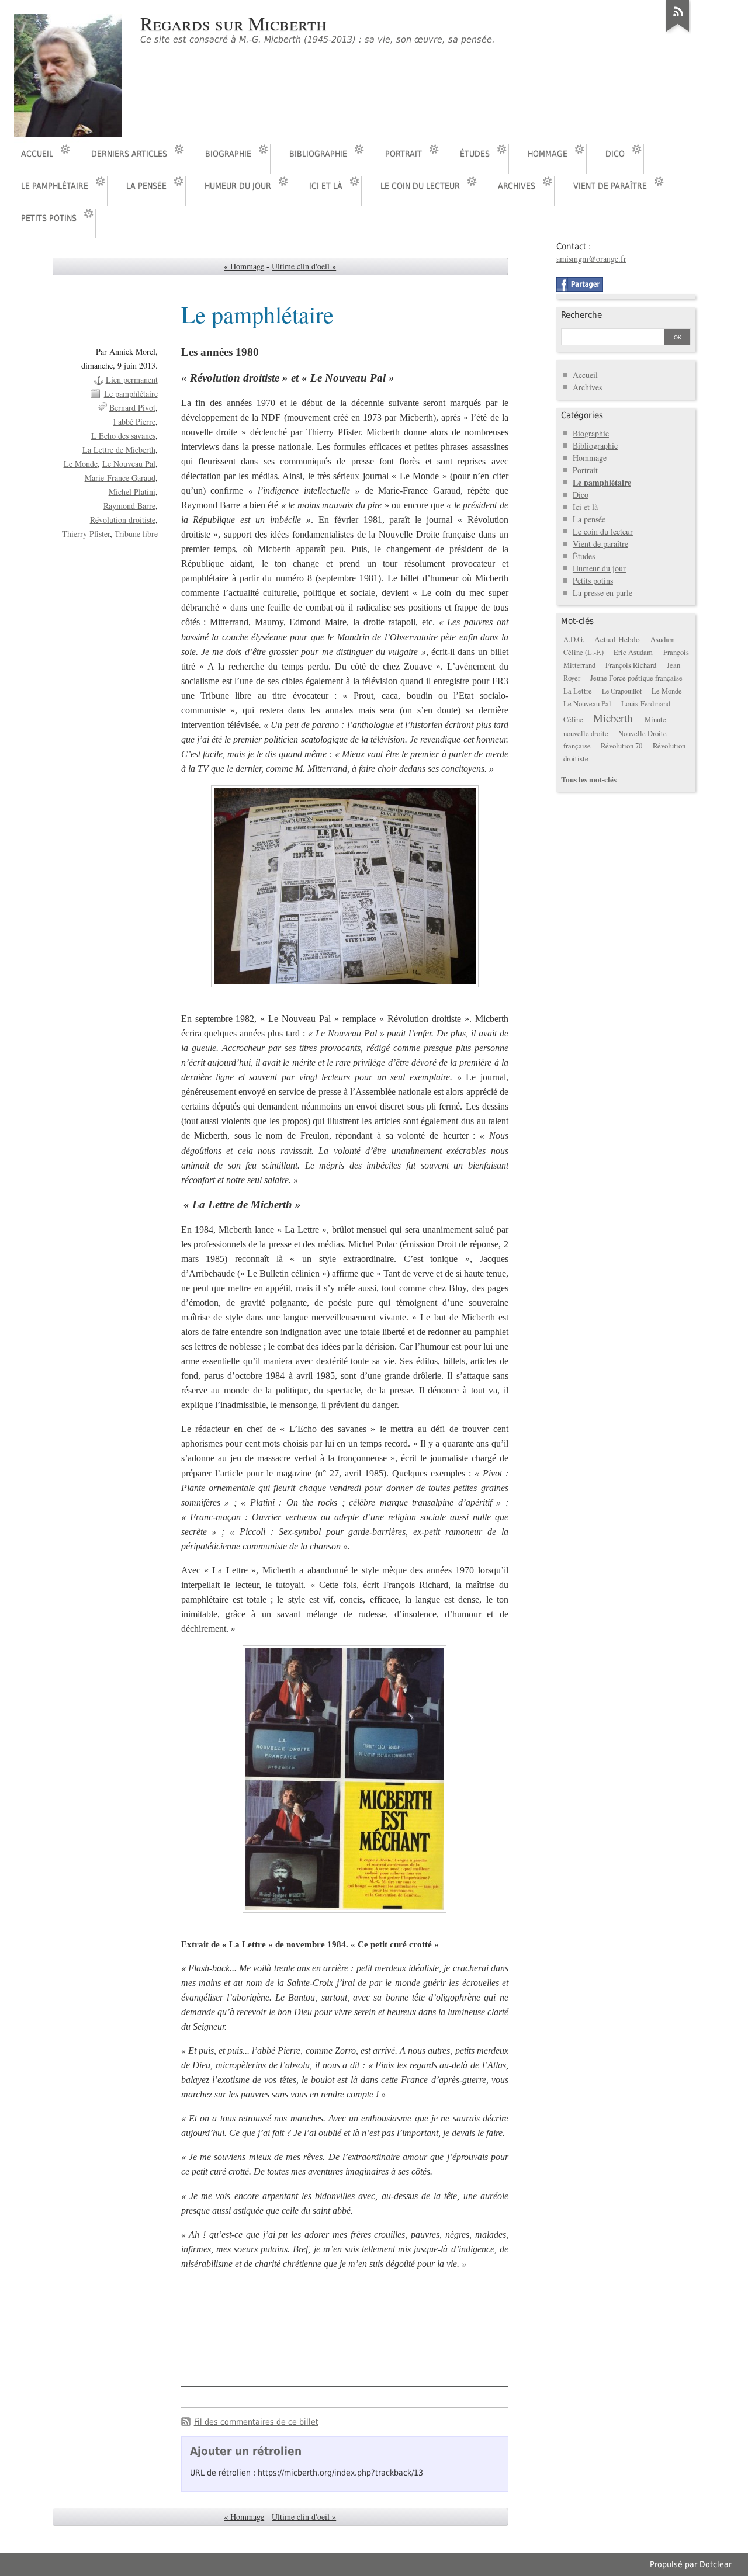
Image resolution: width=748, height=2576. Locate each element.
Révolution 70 (621, 746)
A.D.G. (574, 639)
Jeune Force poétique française (636, 678)
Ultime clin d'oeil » (304, 266)
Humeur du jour (238, 186)
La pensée (146, 186)
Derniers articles (129, 154)
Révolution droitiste (123, 520)
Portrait (404, 154)
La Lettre (578, 691)
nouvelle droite (586, 734)
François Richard (631, 665)
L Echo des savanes (123, 436)
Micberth (613, 718)
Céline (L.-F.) (583, 652)
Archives (517, 186)
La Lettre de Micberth (119, 450)
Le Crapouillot (622, 691)
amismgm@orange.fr (591, 259)
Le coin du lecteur (420, 186)
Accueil (37, 154)
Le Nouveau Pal (129, 464)
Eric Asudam (633, 652)
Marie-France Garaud (120, 478)
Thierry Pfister (86, 534)
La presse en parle (602, 593)
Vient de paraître (610, 186)
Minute (655, 720)
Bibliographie (318, 154)
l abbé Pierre (134, 422)
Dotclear (716, 2564)
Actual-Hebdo (617, 639)
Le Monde (81, 464)
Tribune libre (136, 534)
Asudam (663, 639)
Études (475, 154)
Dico (615, 154)
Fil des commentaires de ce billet (256, 2422)
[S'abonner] (678, 32)
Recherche (581, 315)
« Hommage (244, 266)
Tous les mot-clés (589, 779)
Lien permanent (132, 379)
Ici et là (326, 186)
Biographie (228, 154)
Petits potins (49, 218)
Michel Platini (132, 492)
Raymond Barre (129, 506)
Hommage (548, 154)
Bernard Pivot (132, 408)
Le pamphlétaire (55, 186)
